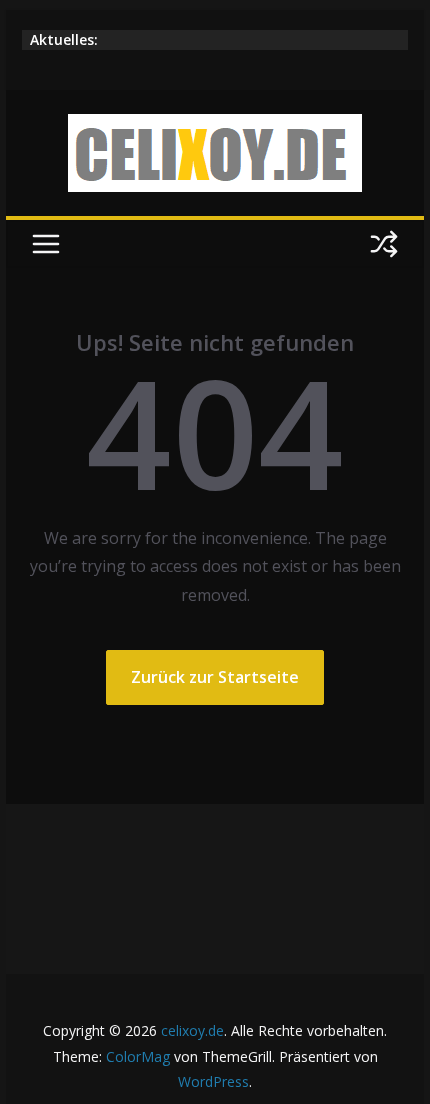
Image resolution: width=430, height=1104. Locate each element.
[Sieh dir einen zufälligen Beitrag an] (384, 244)
